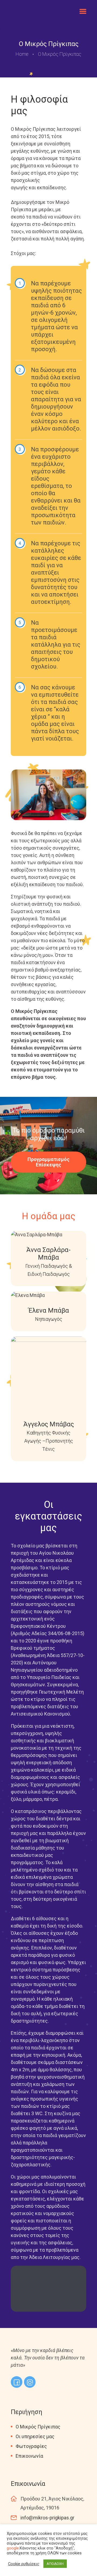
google (13, 2548)
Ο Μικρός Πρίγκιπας (38, 2427)
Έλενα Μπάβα (49, 1310)
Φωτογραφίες (31, 2446)
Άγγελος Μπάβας (49, 1424)
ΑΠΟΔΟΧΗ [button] (55, 2564)
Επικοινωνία (29, 2456)
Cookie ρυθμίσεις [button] (24, 2564)
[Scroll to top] (85, 2561)
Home (22, 54)
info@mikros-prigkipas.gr (47, 2518)
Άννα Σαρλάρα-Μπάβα (48, 1254)
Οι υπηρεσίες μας (35, 2436)
